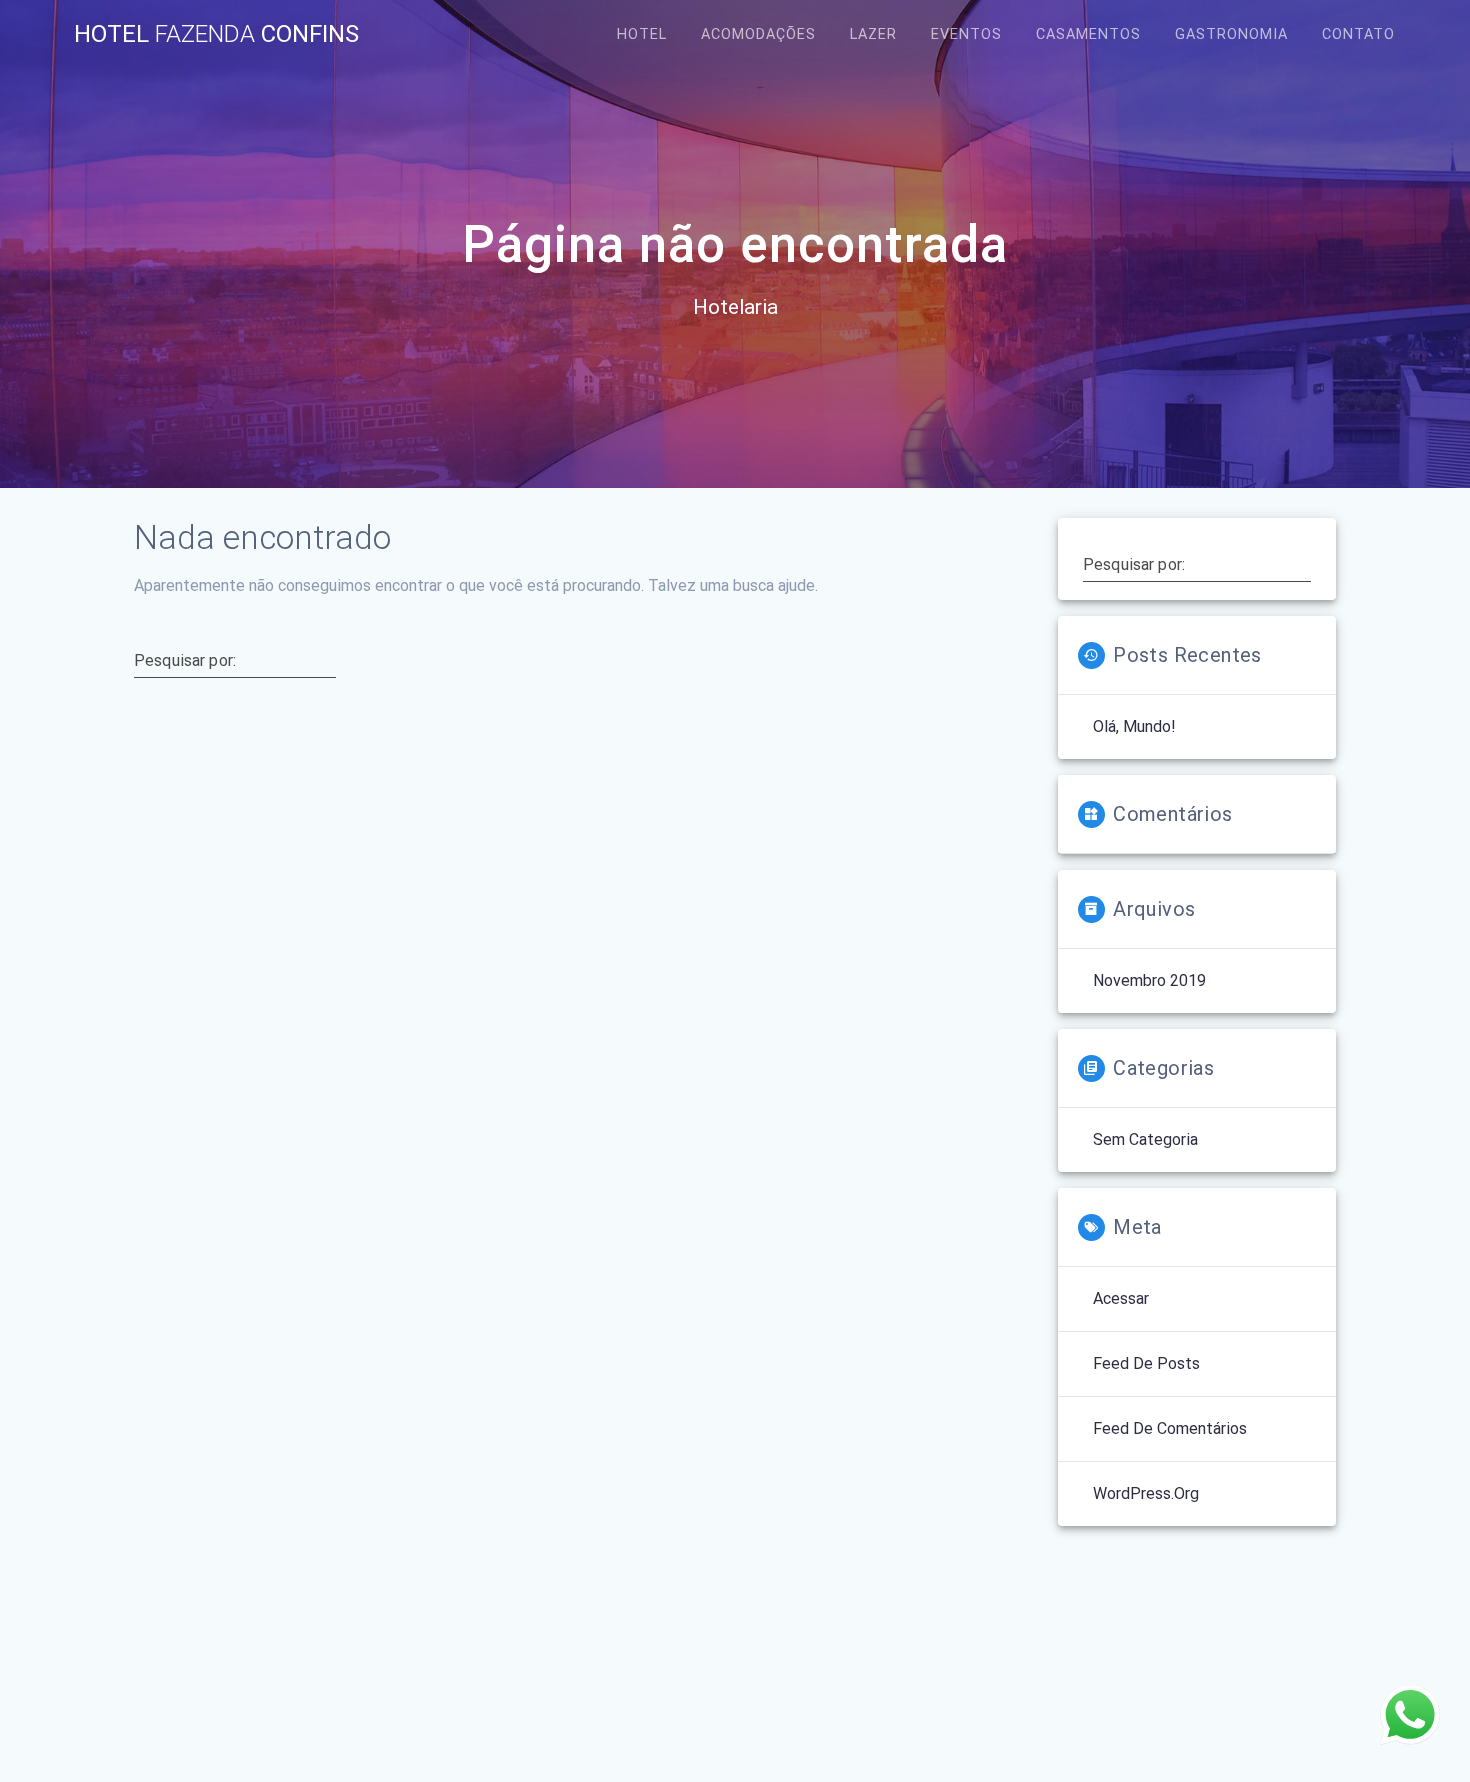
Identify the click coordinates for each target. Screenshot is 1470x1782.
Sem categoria (1145, 1139)
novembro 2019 (1149, 980)
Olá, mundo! (1134, 726)
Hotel (642, 34)
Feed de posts (1146, 1363)
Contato (1358, 34)
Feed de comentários (1170, 1428)
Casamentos (1088, 34)
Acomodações (758, 34)
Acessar (1121, 1298)
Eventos (966, 34)
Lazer (873, 34)
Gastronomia (1231, 34)
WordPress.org (1146, 1493)
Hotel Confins (216, 34)
